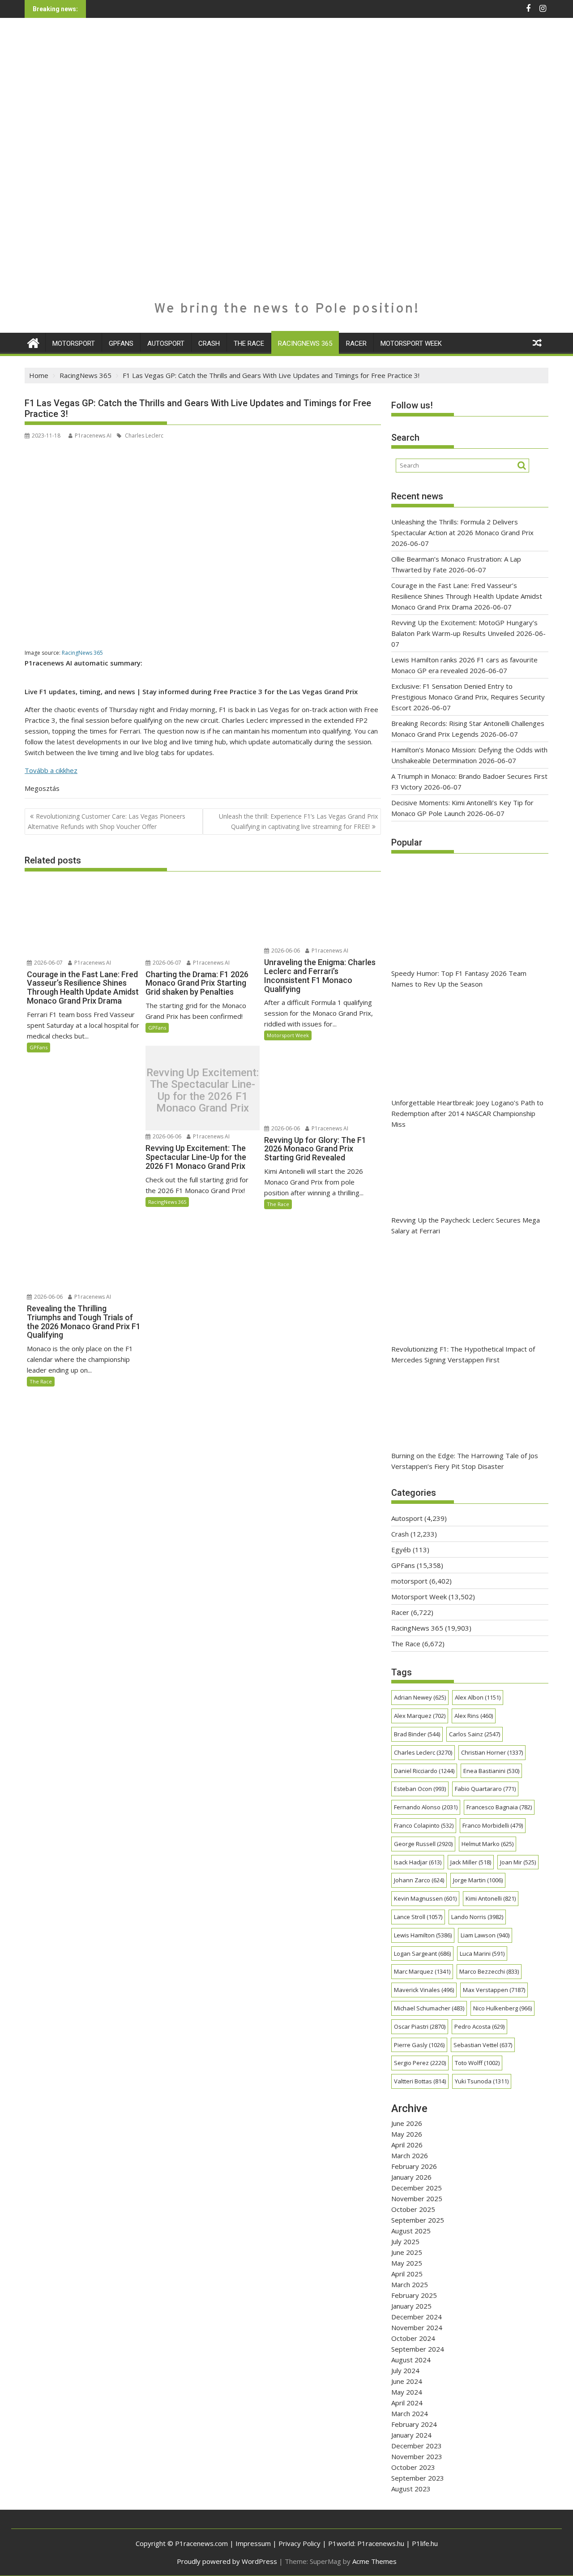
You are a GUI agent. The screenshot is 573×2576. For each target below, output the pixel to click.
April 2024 (407, 2403)
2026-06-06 (285, 951)
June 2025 (407, 2252)
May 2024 (407, 2392)
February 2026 (414, 2166)
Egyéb (401, 1550)
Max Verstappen (494, 1990)
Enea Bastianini (491, 1771)
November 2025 (417, 2198)
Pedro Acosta (479, 2026)
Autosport (166, 343)
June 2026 (407, 2123)
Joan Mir (518, 1862)
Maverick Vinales (424, 1990)
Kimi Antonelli (491, 1898)
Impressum (253, 2543)
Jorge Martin (478, 1880)
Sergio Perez (420, 2063)
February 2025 (414, 2295)
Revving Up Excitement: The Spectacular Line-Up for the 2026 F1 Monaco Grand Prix (203, 1091)
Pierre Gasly (419, 2045)
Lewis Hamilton (423, 1935)
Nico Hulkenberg (502, 2008)
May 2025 (407, 2263)
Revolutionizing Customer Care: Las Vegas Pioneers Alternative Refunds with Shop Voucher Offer (107, 821)
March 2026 (410, 2155)
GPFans (121, 343)
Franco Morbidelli (493, 1825)
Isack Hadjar (418, 1862)
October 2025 (413, 2209)
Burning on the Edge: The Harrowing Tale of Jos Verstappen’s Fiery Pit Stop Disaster (465, 1461)
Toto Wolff (477, 2063)
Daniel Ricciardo (424, 1771)
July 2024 (405, 2370)
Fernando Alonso (426, 1807)
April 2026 (407, 2145)
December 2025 (417, 2188)
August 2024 (411, 2360)
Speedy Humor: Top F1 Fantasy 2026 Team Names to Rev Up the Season (459, 979)
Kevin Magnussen (425, 1898)
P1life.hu (425, 2543)
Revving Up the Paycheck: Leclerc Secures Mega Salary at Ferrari (466, 1225)
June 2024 (407, 2381)
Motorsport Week (411, 343)
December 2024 (417, 2317)
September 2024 (418, 2349)
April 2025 (407, 2274)
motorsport (74, 343)
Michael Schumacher (429, 2008)
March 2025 (410, 2284)
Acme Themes (374, 2561)
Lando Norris (477, 1917)
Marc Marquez (422, 1971)
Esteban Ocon (420, 1789)
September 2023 (418, 2478)
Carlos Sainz (475, 1734)
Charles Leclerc (143, 436)
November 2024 (417, 2327)
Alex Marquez (420, 1716)
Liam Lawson (485, 1935)
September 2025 (418, 2220)
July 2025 (405, 2241)
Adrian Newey (420, 1697)
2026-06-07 (48, 963)
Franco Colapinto (424, 1825)
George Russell (423, 1844)
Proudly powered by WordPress (227, 2561)
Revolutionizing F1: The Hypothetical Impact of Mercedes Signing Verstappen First (463, 1354)
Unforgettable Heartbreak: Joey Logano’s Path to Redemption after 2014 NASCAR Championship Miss (467, 1113)
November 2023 (417, 2456)
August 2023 (411, 2489)
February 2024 (414, 2424)
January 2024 (411, 2435)
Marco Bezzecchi (489, 1971)
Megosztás (42, 788)
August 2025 (411, 2231)
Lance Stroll (418, 1917)
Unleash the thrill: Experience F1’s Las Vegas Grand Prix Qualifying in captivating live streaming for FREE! (298, 821)
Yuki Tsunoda (482, 2081)
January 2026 (411, 2177)
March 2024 (410, 2413)
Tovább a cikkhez (51, 770)
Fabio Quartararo (485, 1789)
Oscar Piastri (420, 2026)
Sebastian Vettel (483, 2045)
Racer (356, 343)
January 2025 (411, 2306)
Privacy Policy (299, 2543)
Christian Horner (492, 1752)
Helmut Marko (487, 1844)
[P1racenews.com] (33, 342)
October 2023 (413, 2467)
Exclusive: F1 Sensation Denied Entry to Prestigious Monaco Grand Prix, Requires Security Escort (468, 697)
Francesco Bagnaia (499, 1807)
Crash (209, 343)
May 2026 (407, 2134)
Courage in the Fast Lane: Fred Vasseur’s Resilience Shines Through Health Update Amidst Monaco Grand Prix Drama (467, 596)
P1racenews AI (93, 436)
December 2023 (417, 2446)
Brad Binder (417, 1734)
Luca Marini (482, 1953)
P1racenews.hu (381, 2543)
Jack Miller (471, 1862)
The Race (249, 343)
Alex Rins (474, 1716)
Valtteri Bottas (420, 2081)
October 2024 (413, 2338)
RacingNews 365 (305, 343)
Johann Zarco (419, 1880)
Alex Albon (478, 1697)
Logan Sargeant (422, 1953)
